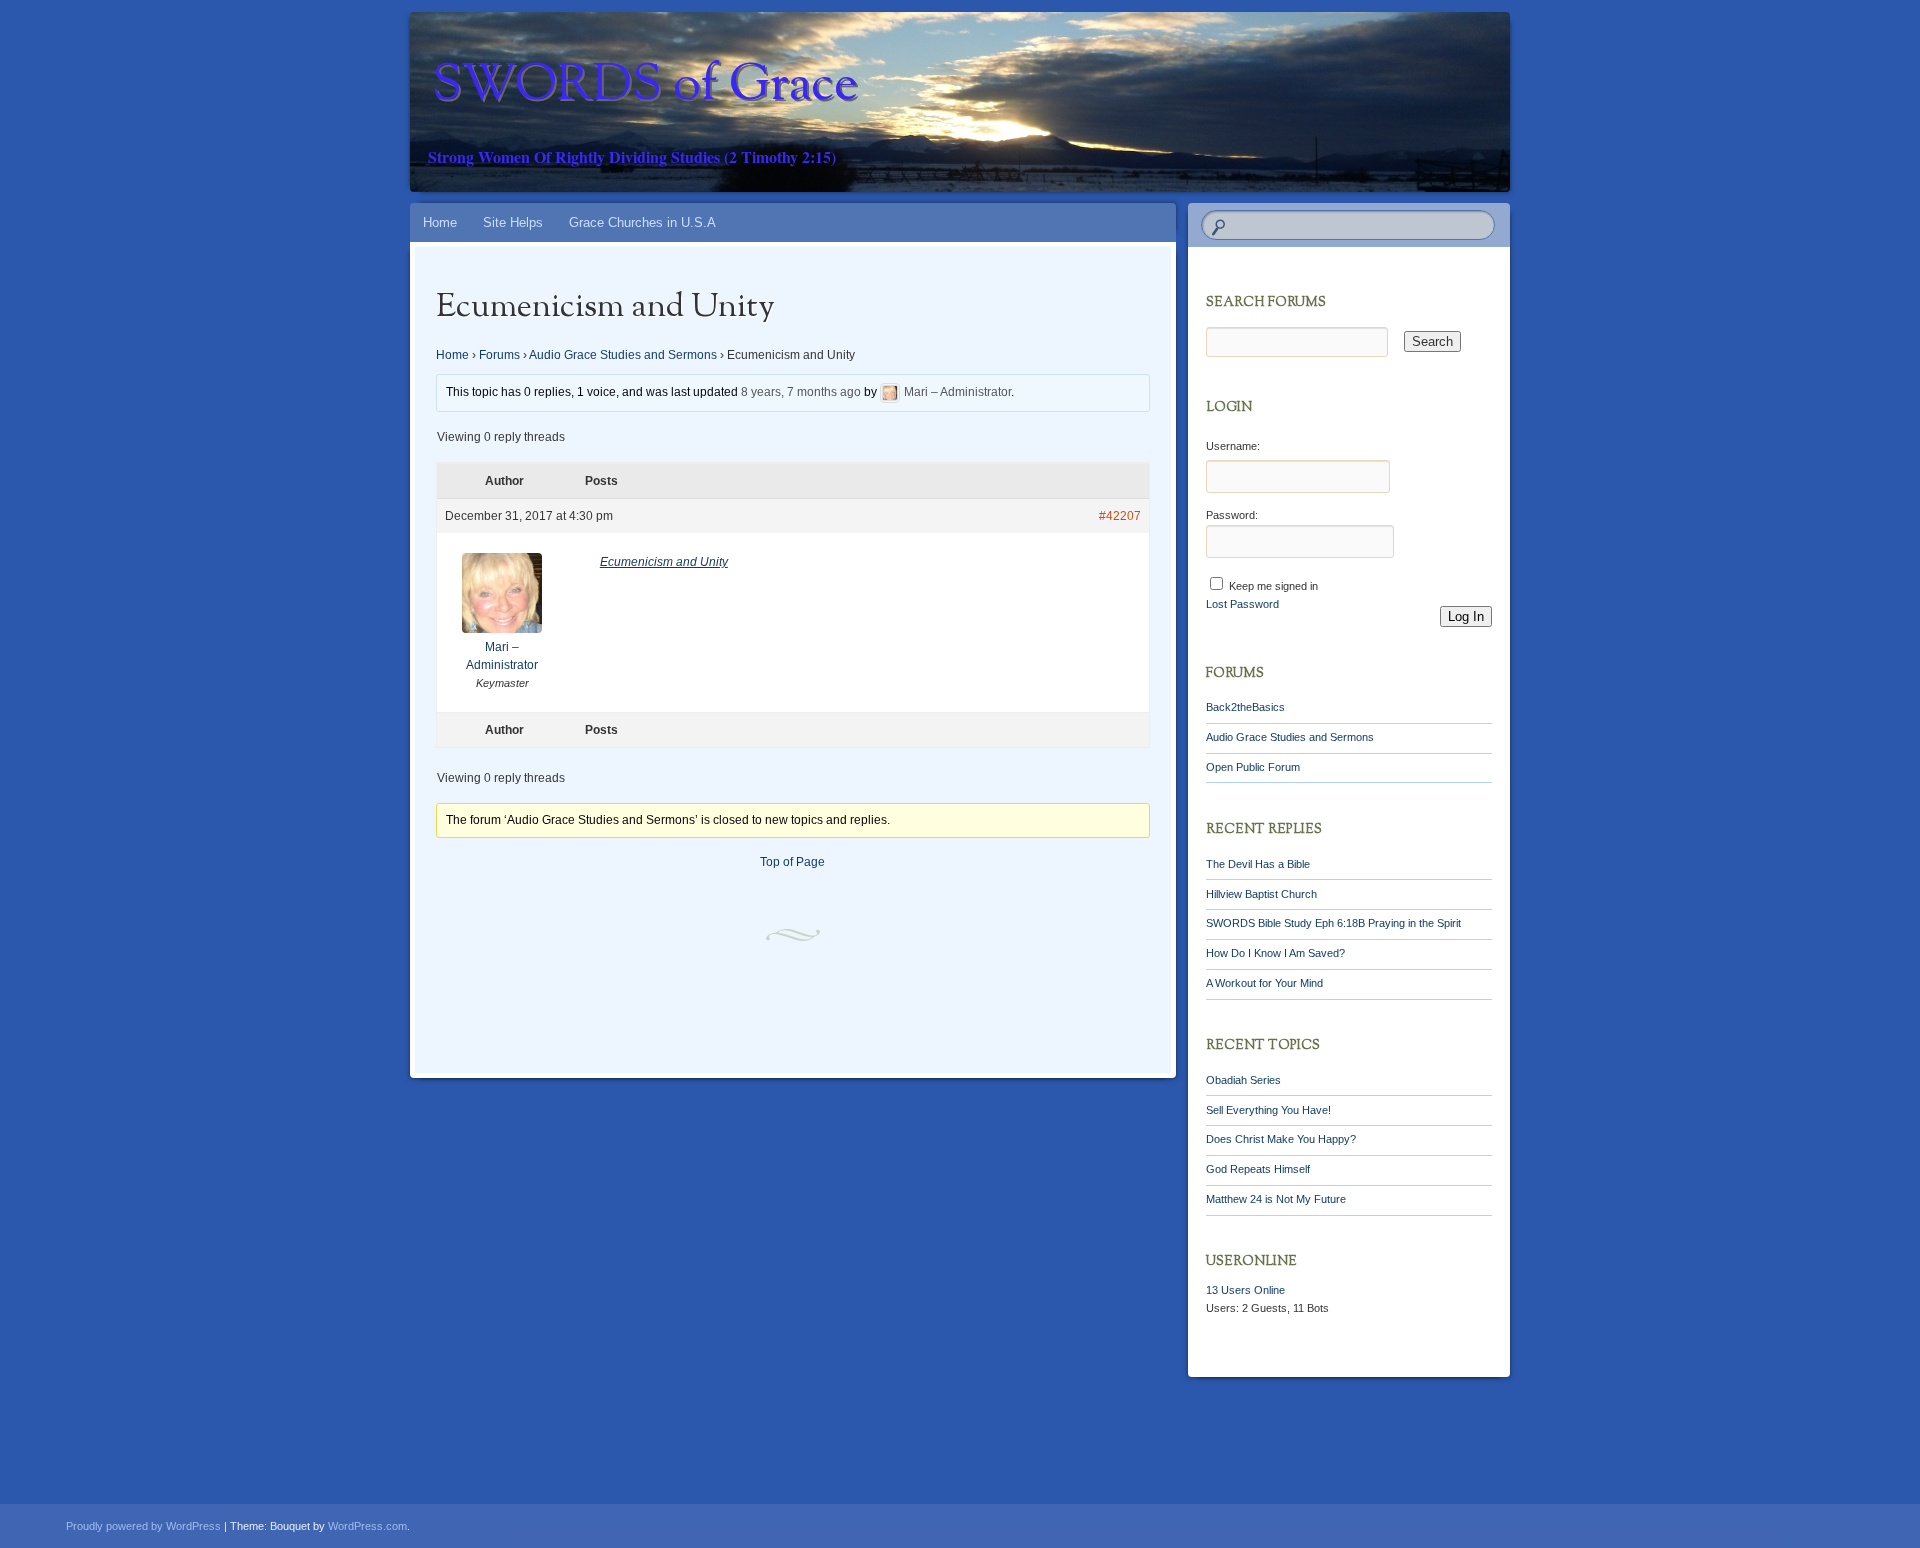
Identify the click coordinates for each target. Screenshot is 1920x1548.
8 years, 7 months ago (801, 393)
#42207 (1120, 516)
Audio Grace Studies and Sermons (623, 355)
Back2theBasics (1245, 707)
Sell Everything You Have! (1268, 1110)
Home (440, 222)
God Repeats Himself (1258, 1169)
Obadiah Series (1243, 1080)
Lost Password (1242, 604)
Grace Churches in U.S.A (642, 222)
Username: (1233, 446)
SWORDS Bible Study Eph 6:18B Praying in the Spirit (1333, 923)
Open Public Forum (1253, 767)
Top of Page (792, 862)
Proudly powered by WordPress (143, 1526)
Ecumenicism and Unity (664, 562)
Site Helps (513, 222)
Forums (499, 355)
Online (1245, 1290)
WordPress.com (367, 1526)
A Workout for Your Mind (1264, 983)
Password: (1232, 515)
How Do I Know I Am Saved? (1275, 953)
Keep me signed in (1273, 586)
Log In (1466, 616)
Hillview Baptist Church (1261, 894)
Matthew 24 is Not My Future (1276, 1199)
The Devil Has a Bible (1258, 864)
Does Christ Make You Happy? (1281, 1139)
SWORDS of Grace (645, 87)
